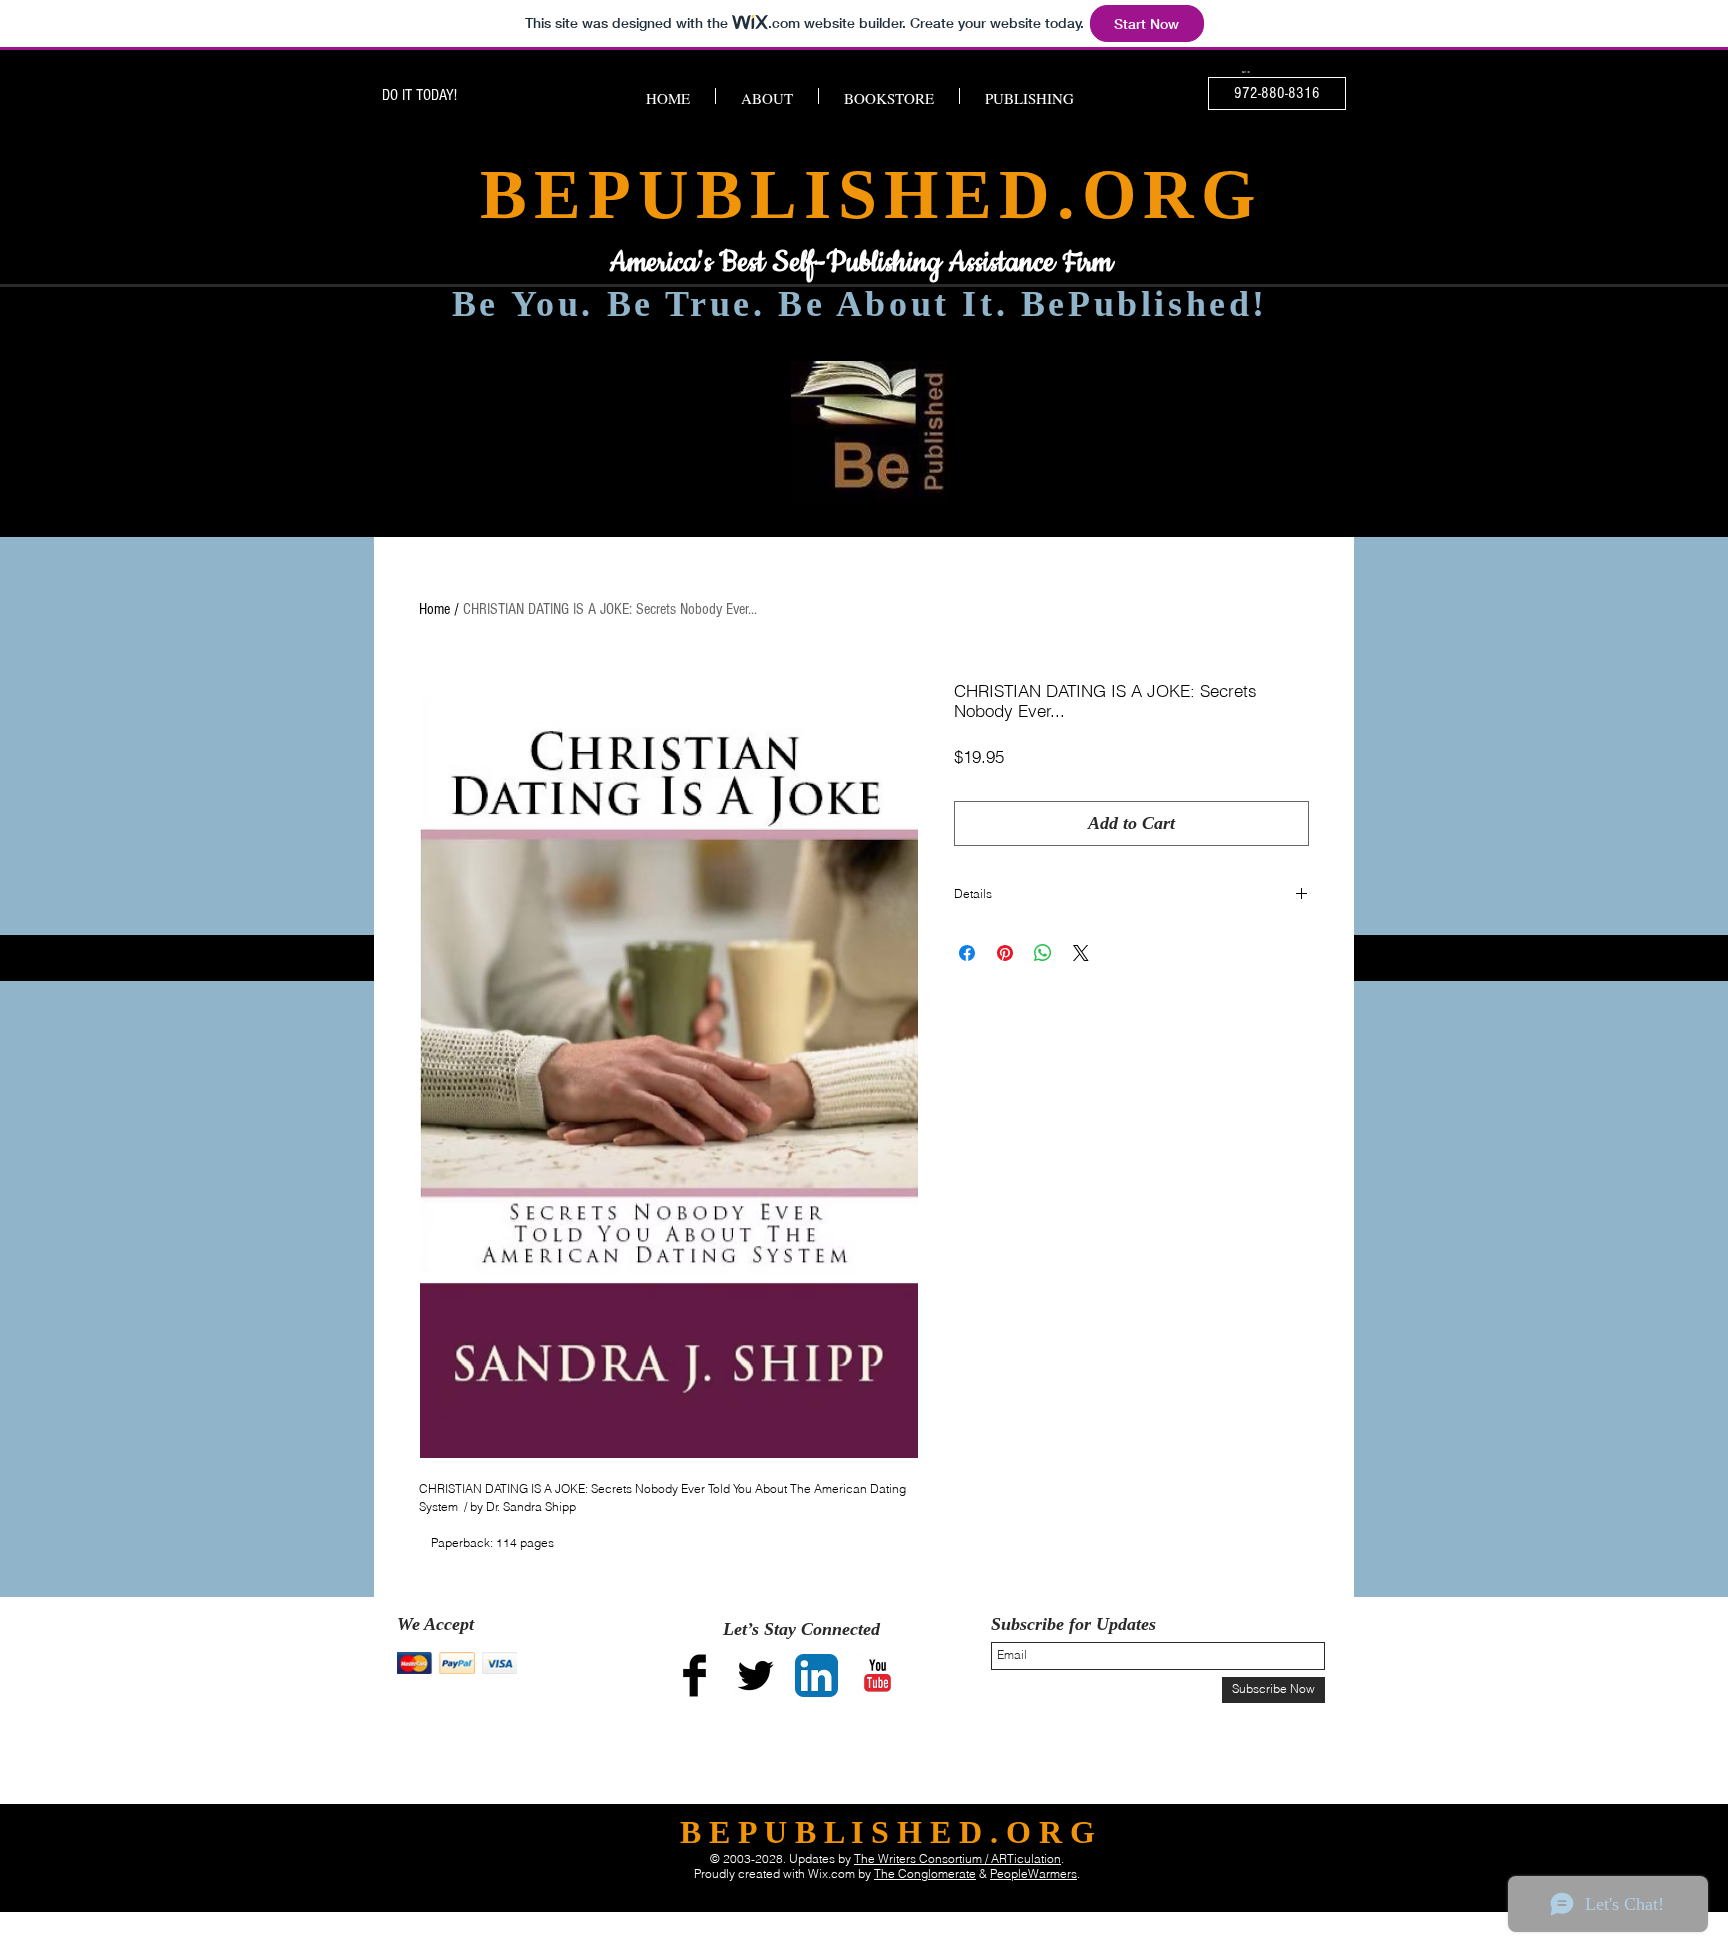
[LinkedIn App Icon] (816, 1675)
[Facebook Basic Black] (694, 1675)
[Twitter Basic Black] (755, 1675)
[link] (1246, 72)
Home (434, 609)
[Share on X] (1081, 953)
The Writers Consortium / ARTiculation (957, 1858)
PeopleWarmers (1033, 1873)
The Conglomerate (925, 1873)
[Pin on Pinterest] (1005, 953)
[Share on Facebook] (967, 953)
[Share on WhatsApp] (1043, 953)
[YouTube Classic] (877, 1675)
